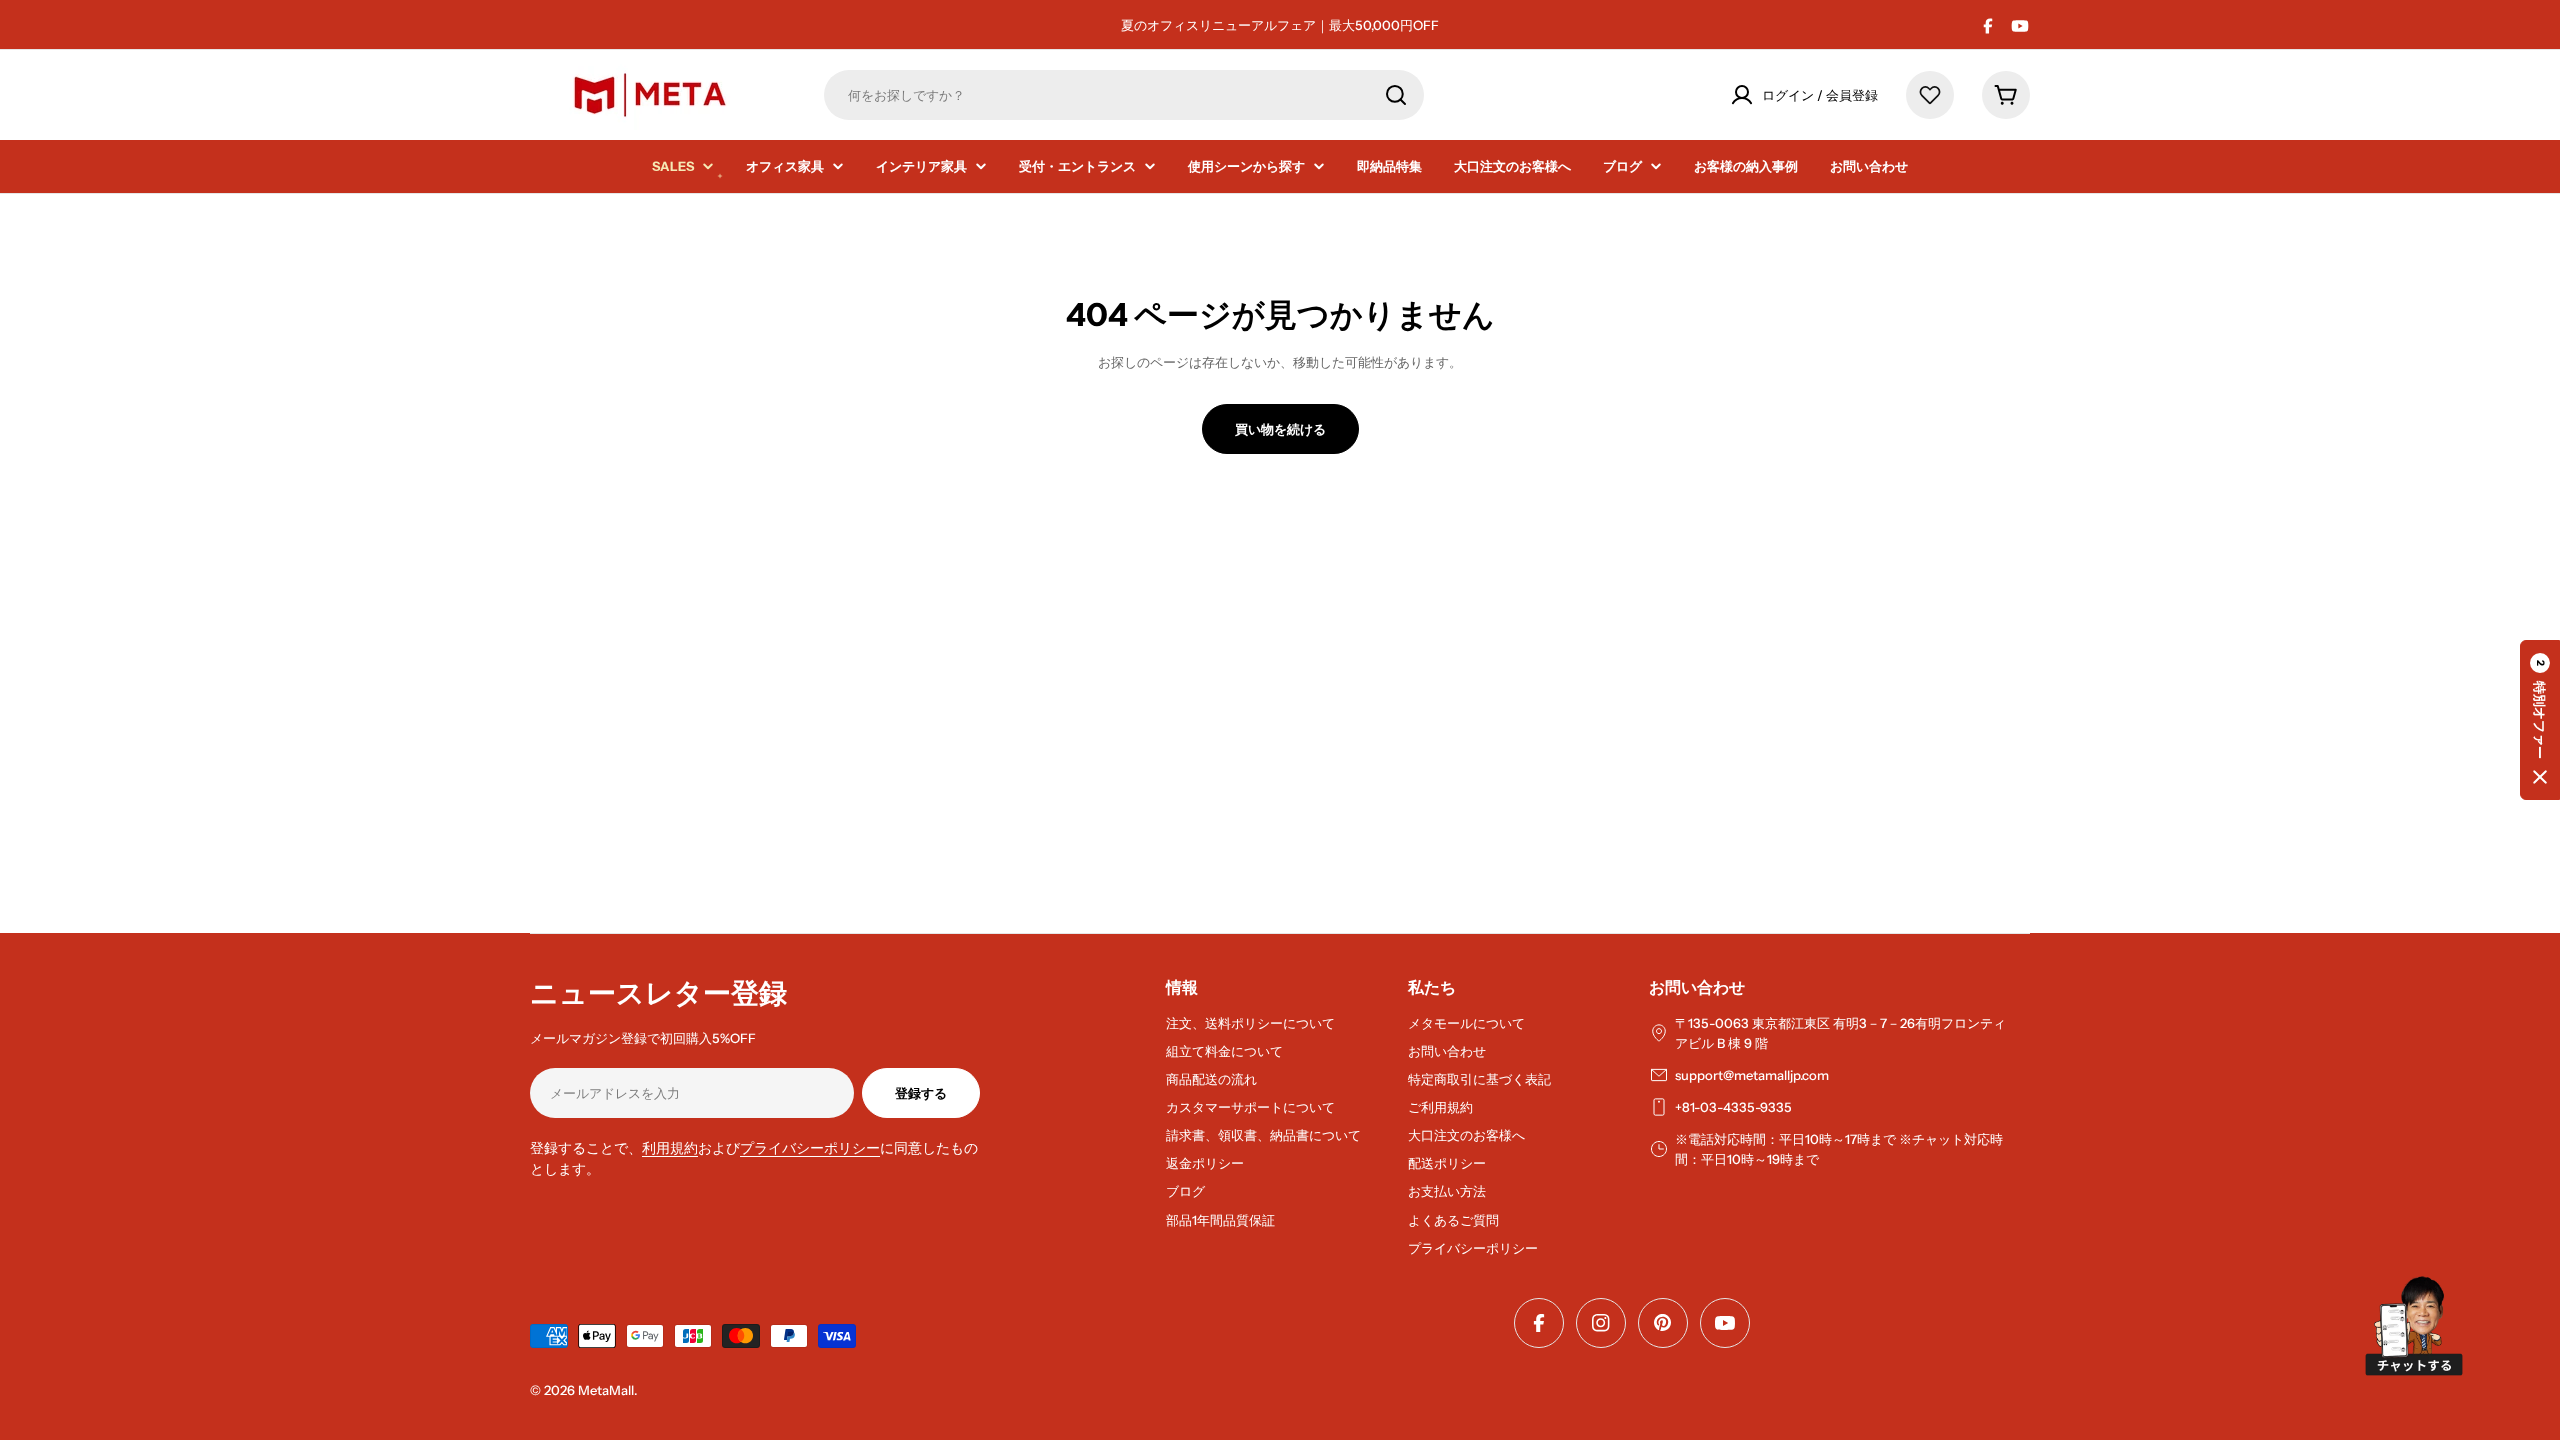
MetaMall (606, 1390)
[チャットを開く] (2414, 1326)
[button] (2540, 720)
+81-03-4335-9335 (1733, 1107)
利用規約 (670, 1148)
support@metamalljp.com (1752, 1075)
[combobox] (1124, 95)
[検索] (1396, 95)
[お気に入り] (1930, 95)
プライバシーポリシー (810, 1148)
